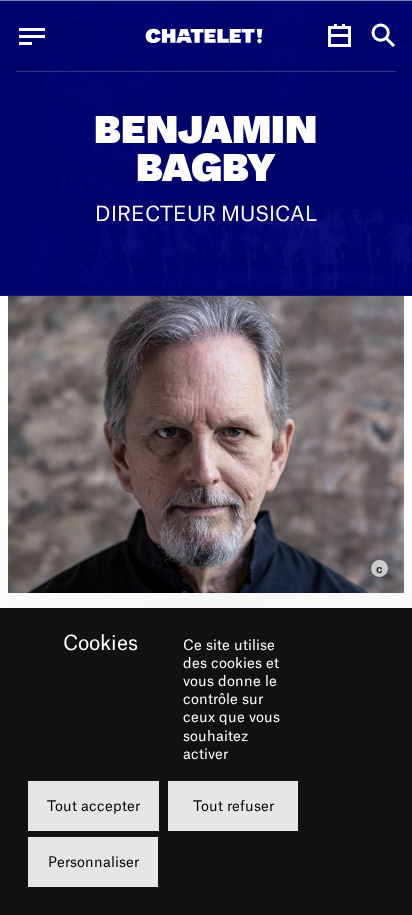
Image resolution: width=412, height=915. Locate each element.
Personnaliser (93, 861)
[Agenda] (339, 36)
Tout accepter (93, 805)
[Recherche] (383, 36)
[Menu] (32, 36)
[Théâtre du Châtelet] (204, 36)
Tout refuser (233, 805)
